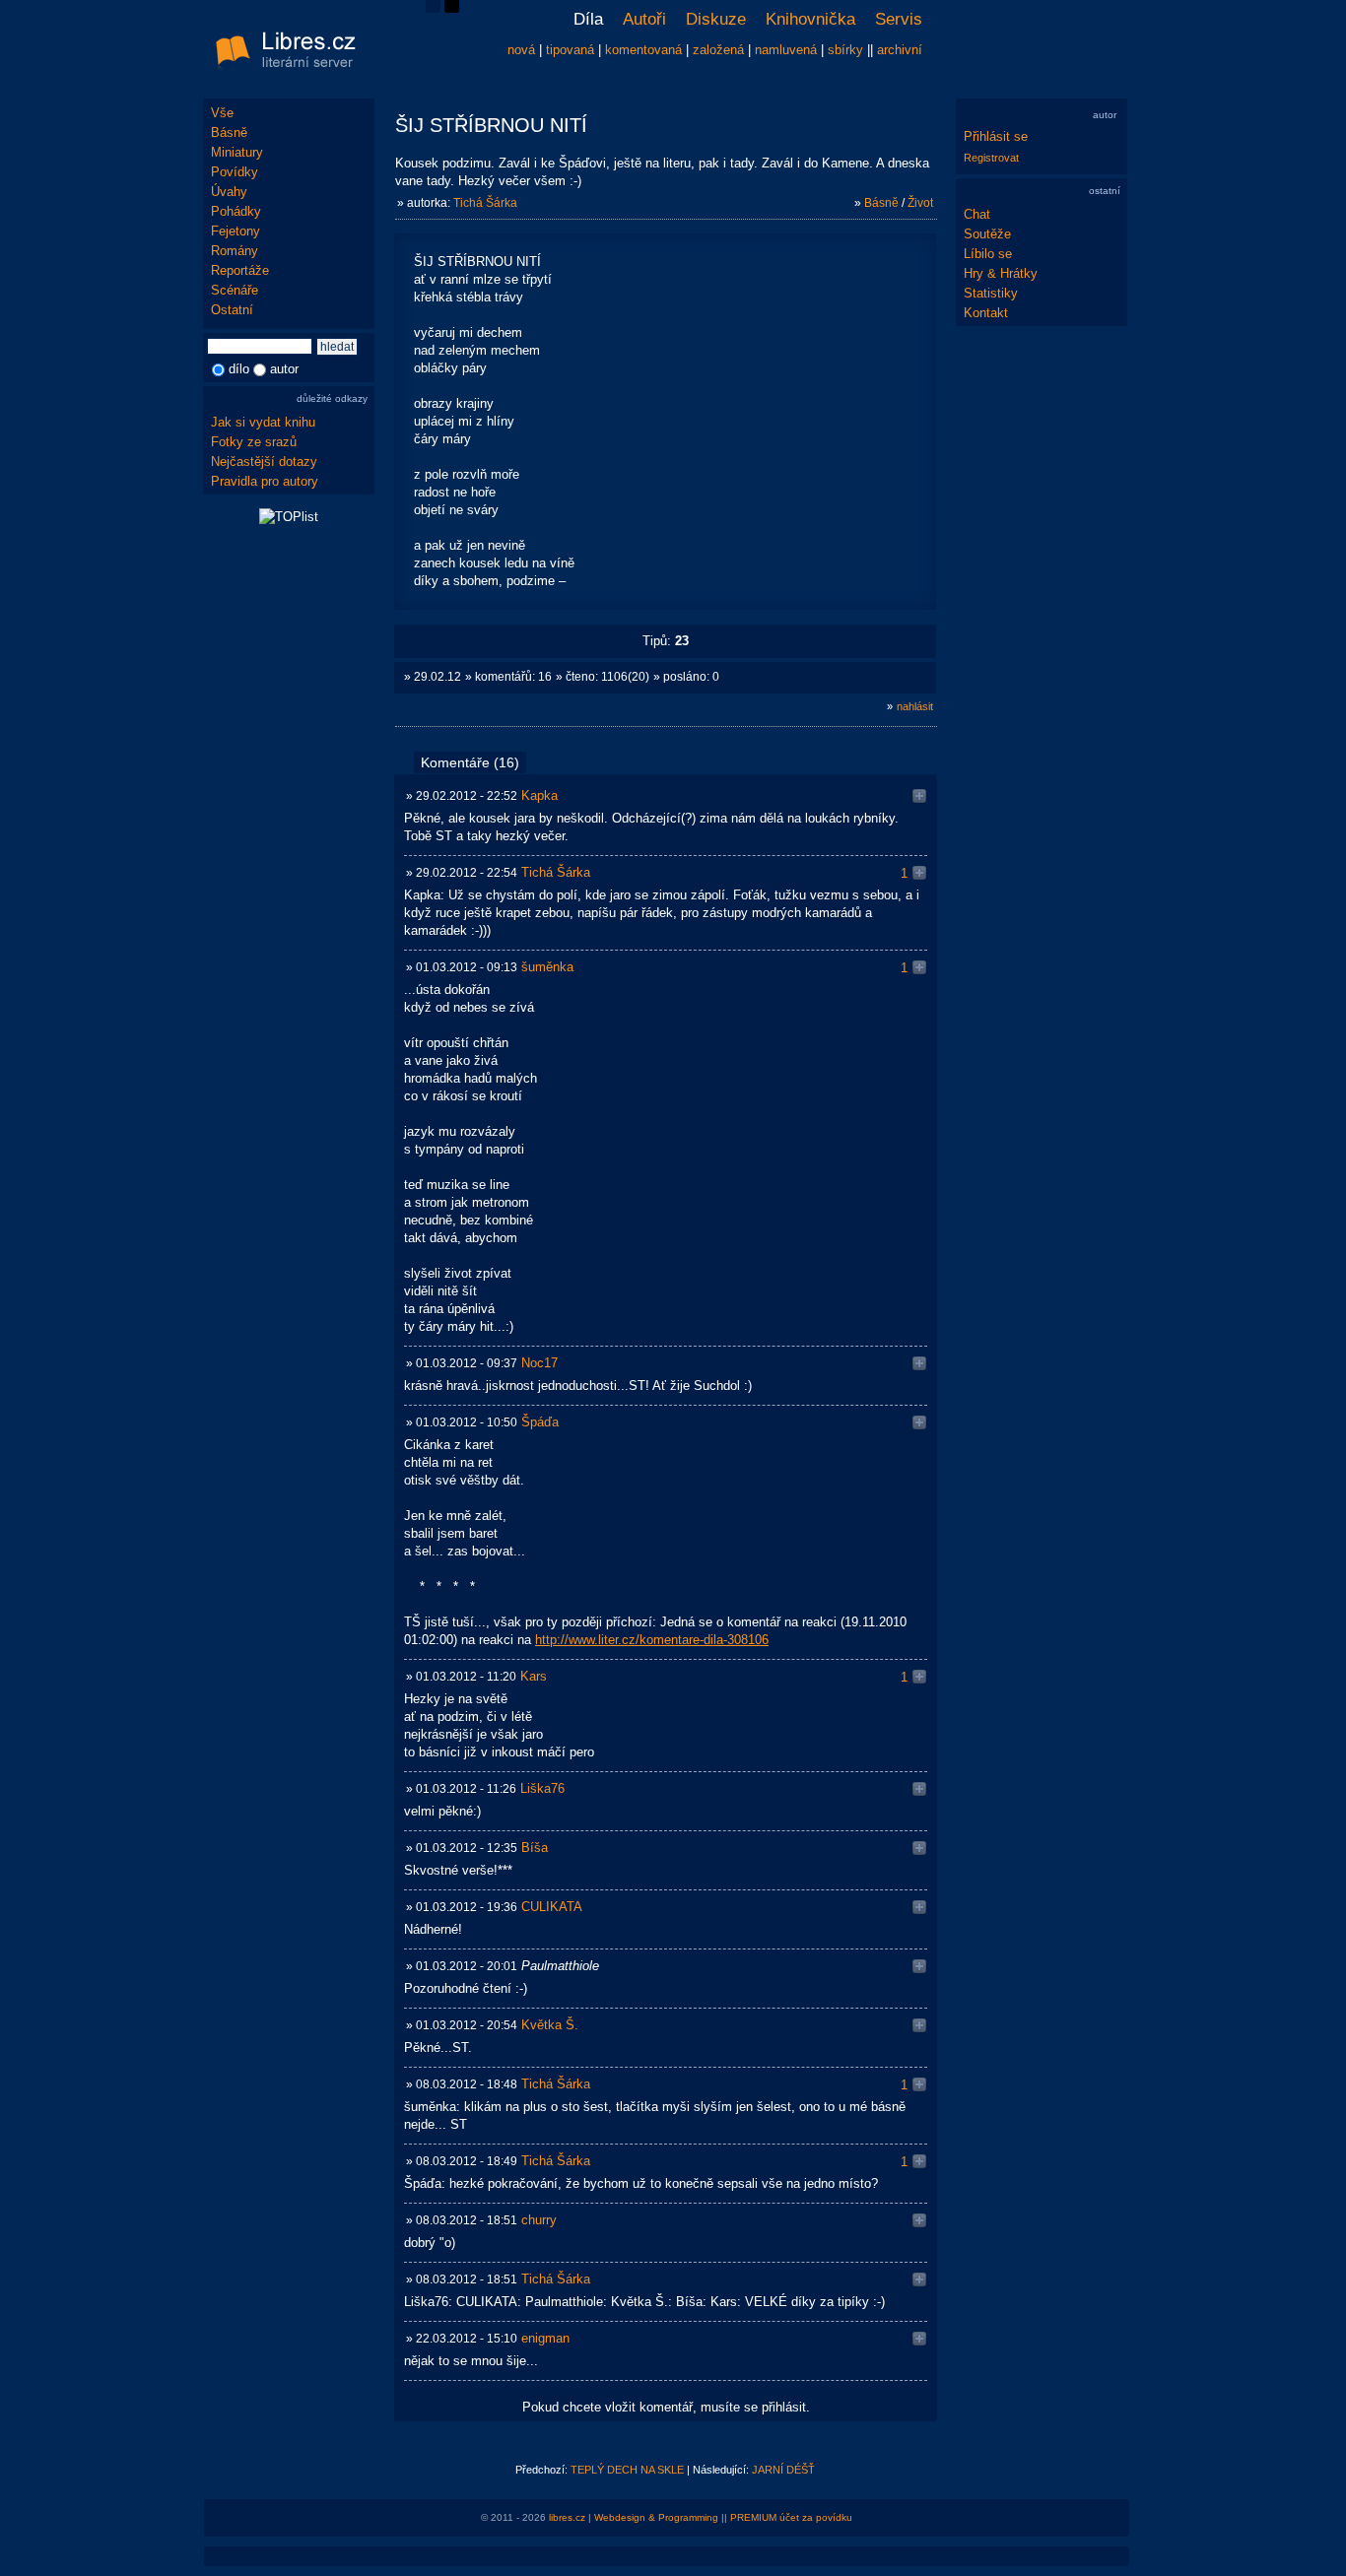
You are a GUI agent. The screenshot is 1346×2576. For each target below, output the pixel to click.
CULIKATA (552, 1907)
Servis (899, 19)
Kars (534, 1676)
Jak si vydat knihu (263, 422)
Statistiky (991, 293)
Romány (235, 251)
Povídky (235, 172)
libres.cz (567, 2517)
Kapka (539, 795)
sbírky (845, 50)
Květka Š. (550, 2025)
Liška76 (542, 1788)
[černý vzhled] (452, 8)
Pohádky (236, 211)
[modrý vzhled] (433, 8)
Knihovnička (810, 19)
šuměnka (547, 967)
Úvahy (229, 192)
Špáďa (540, 1422)
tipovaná (570, 50)
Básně (229, 132)
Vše (222, 113)
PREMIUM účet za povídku (791, 2517)
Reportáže (240, 270)
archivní (900, 50)
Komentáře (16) (470, 762)
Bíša (535, 1848)
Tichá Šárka (485, 203)
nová (521, 50)
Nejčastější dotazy (264, 462)
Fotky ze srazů (254, 442)
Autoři (644, 19)
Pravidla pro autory (265, 481)
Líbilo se (988, 254)
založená (718, 50)
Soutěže (987, 234)
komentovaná (643, 50)
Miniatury (237, 152)
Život (920, 203)
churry (539, 2220)
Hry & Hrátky (1001, 273)
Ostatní (232, 310)
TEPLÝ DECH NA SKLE (627, 2470)
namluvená (786, 50)
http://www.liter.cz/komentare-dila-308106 (652, 1640)
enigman (545, 2338)
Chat (977, 214)
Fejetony (236, 231)
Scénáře (235, 290)
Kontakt (986, 313)
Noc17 (539, 1363)
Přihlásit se (996, 136)
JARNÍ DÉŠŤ (783, 2470)
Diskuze (716, 19)
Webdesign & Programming (656, 2517)
